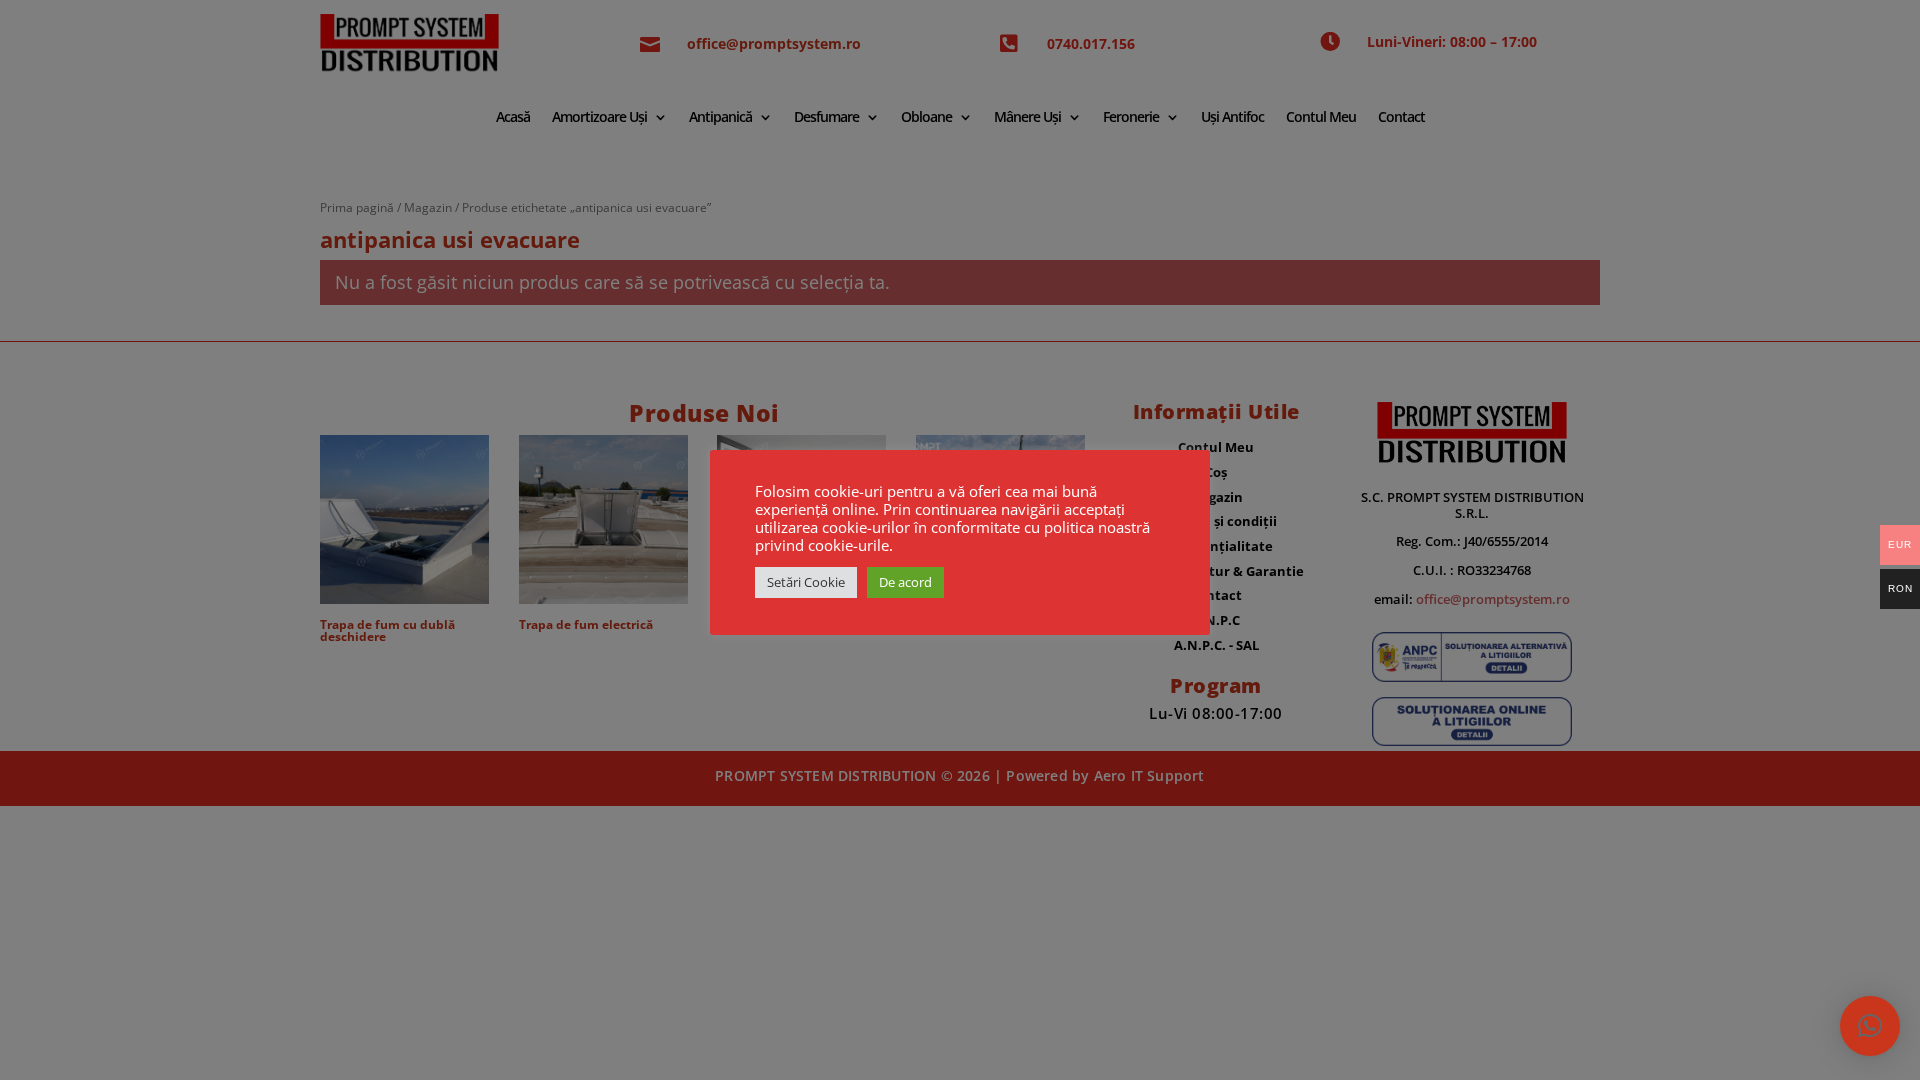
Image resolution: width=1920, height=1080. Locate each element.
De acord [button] (905, 582)
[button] (1870, 1026)
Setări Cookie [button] (806, 582)
